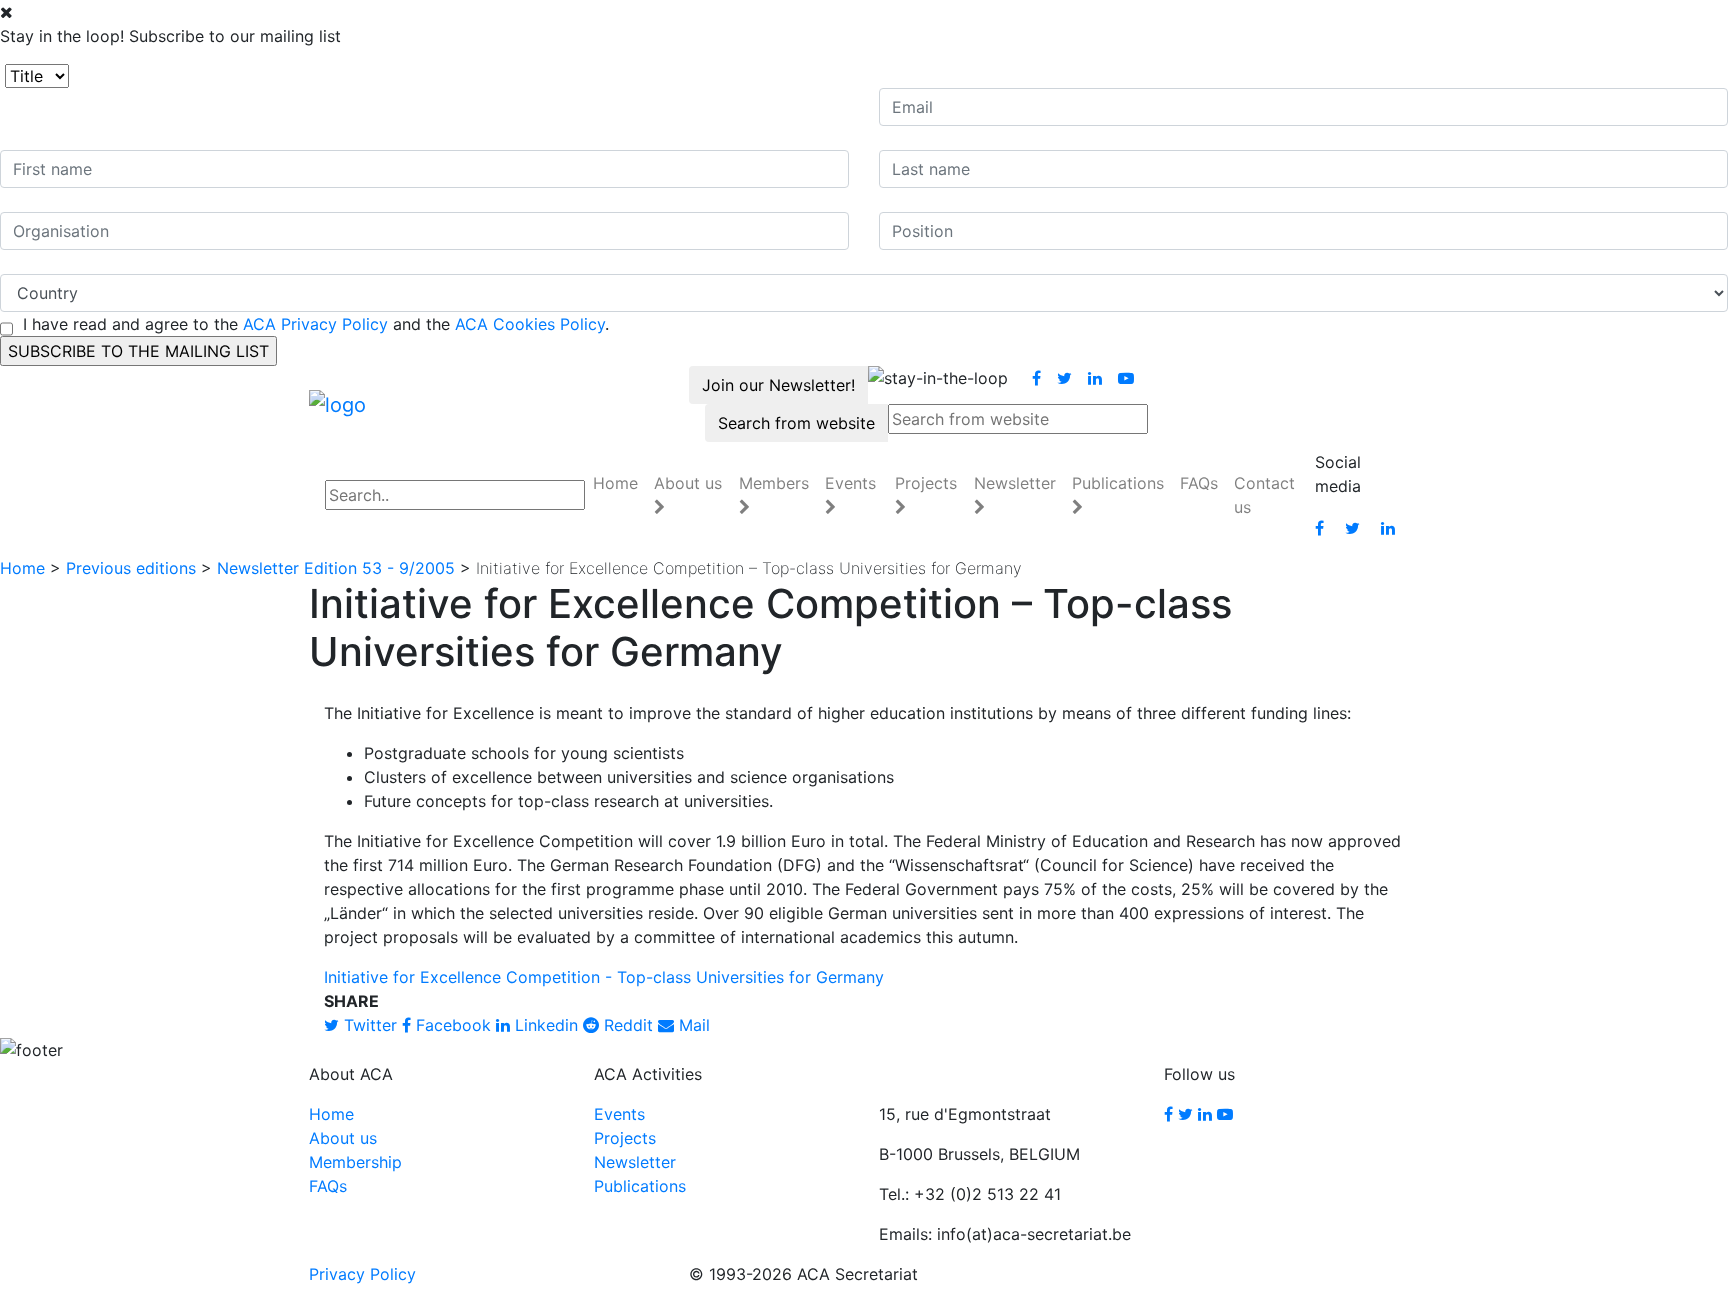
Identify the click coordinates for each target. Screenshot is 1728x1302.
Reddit (626, 1025)
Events (619, 1114)
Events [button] (850, 483)
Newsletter (635, 1162)
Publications (640, 1186)
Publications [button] (1118, 483)
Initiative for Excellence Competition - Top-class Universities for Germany (604, 977)
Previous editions (131, 568)
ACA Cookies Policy (530, 324)
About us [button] (688, 483)
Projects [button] (926, 483)
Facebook (451, 1025)
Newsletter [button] (1015, 483)
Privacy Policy (362, 1274)
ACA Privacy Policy (315, 324)
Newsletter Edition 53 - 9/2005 (336, 568)
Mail (692, 1025)
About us (343, 1138)
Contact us (1264, 495)
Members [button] (774, 483)
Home (615, 483)
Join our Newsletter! (778, 385)
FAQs (1199, 483)
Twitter (368, 1025)
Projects (625, 1138)
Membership (355, 1162)
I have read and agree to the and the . (316, 324)
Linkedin (544, 1025)
